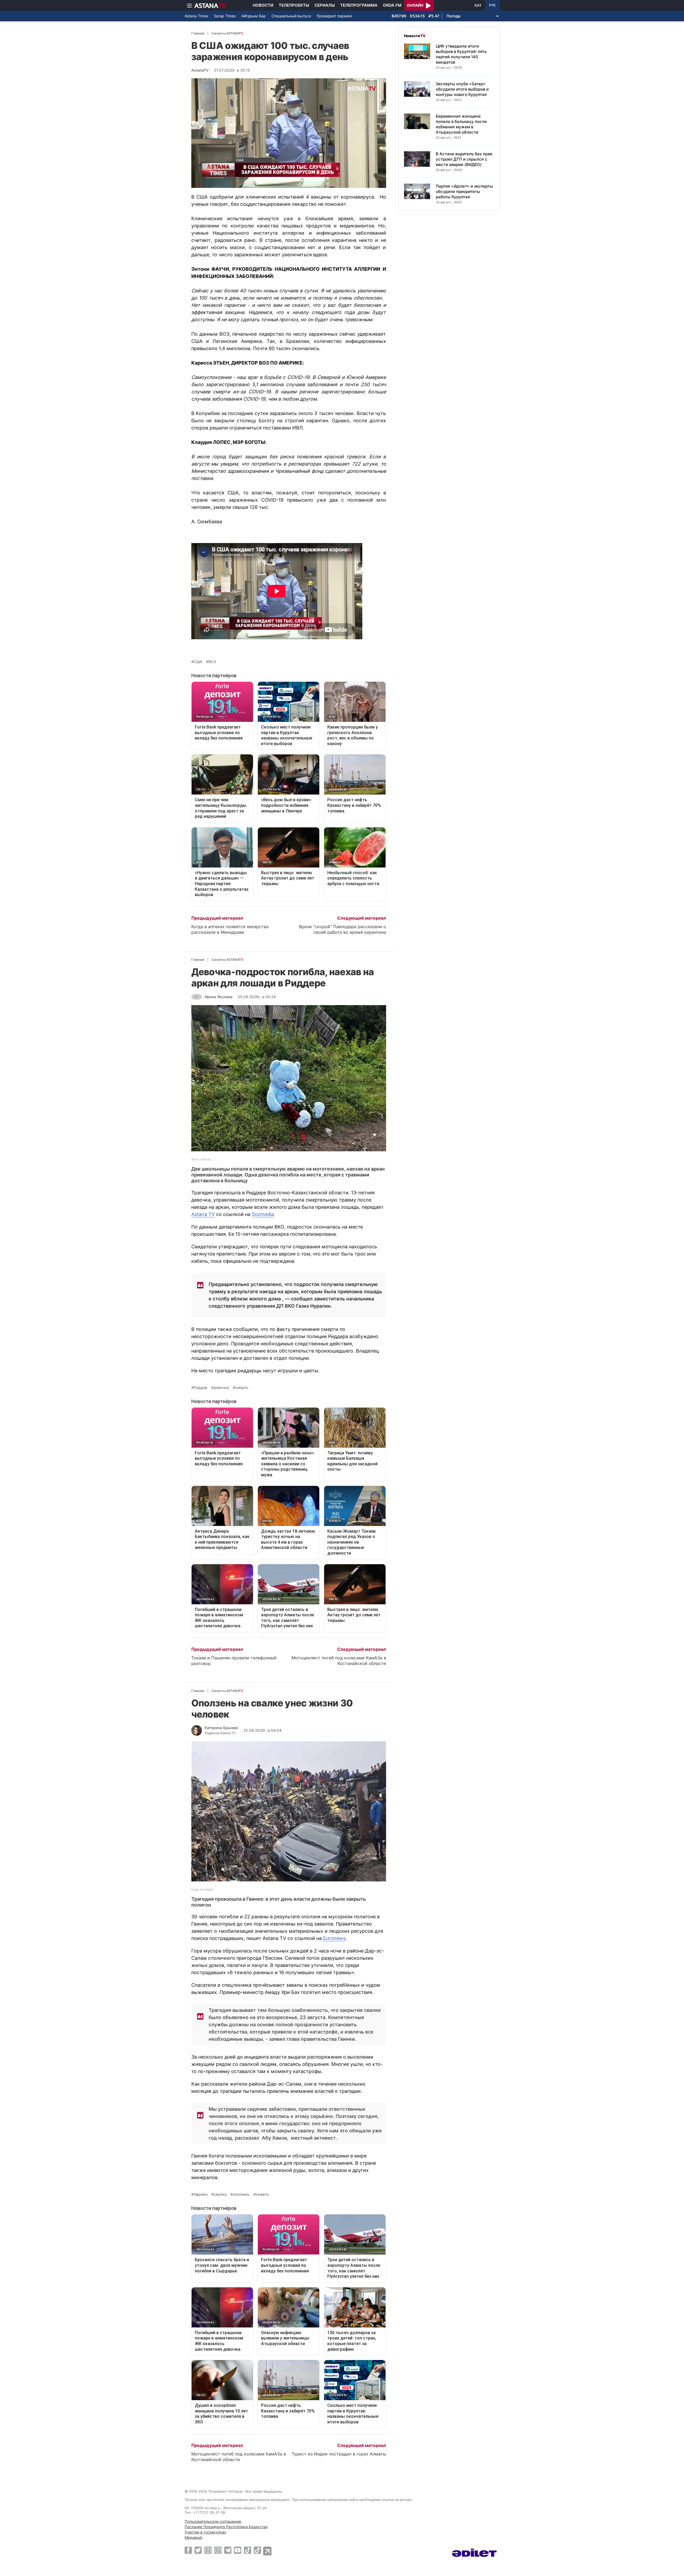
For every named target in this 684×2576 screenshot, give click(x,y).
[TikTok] (248, 2550)
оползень (241, 2194)
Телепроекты (294, 5)
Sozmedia (263, 1214)
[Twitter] (198, 2550)
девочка (221, 1388)
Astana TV (203, 1214)
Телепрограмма (359, 5)
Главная (198, 33)
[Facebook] (188, 2550)
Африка (201, 2194)
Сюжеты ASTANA (227, 33)
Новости (263, 5)
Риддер (201, 1388)
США (198, 662)
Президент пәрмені (334, 16)
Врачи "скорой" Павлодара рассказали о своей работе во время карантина (343, 929)
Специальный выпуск (291, 16)
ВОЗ (212, 662)
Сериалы (325, 5)
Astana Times (196, 16)
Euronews (334, 1938)
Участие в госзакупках (205, 2532)
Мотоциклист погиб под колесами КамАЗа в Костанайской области (339, 1661)
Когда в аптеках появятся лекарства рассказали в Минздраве (230, 929)
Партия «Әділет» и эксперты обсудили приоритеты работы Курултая (464, 191)
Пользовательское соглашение (213, 2521)
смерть (242, 1388)
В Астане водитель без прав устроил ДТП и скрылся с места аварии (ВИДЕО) (464, 159)
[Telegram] (228, 2550)
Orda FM (392, 5)
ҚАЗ (478, 5)
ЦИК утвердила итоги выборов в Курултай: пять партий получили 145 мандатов (461, 54)
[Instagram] (208, 2550)
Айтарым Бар (254, 16)
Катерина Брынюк (221, 1728)
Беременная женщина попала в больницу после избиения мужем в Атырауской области (461, 124)
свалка (220, 2194)
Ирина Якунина (219, 997)
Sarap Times (225, 16)
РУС (492, 5)
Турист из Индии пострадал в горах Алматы (339, 2454)
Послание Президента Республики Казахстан (226, 2527)
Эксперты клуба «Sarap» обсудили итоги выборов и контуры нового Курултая (462, 89)
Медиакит (194, 2537)
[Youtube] (238, 2550)
